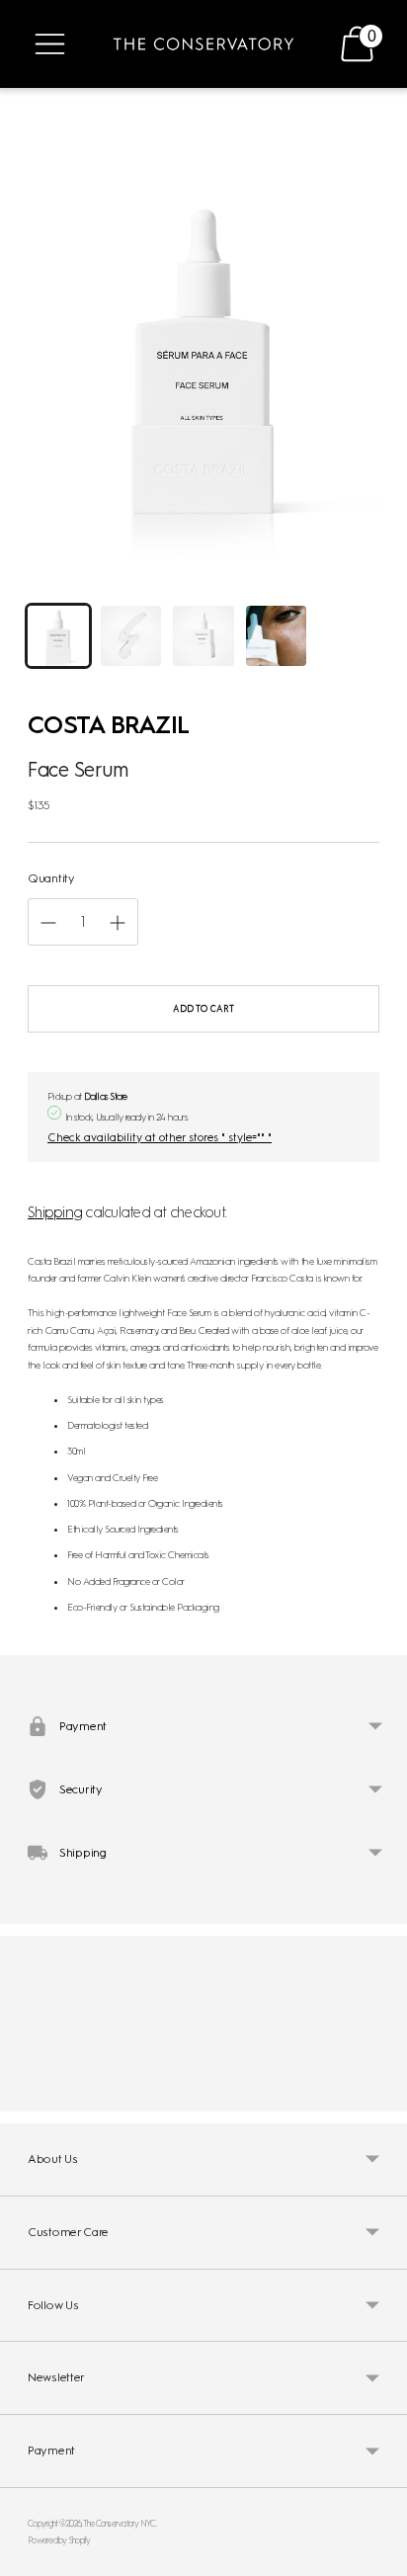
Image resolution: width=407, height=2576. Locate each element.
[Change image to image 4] (277, 636)
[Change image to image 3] (203, 636)
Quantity (51, 878)
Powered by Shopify (59, 2540)
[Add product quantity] (48, 923)
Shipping (55, 1212)
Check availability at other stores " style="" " (160, 1137)
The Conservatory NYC (120, 2523)
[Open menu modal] (50, 44)
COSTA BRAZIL (108, 724)
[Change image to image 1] (58, 636)
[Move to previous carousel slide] (28, 2096)
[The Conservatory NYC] (203, 44)
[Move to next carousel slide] (379, 2096)
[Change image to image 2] (131, 636)
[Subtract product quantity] (118, 923)
